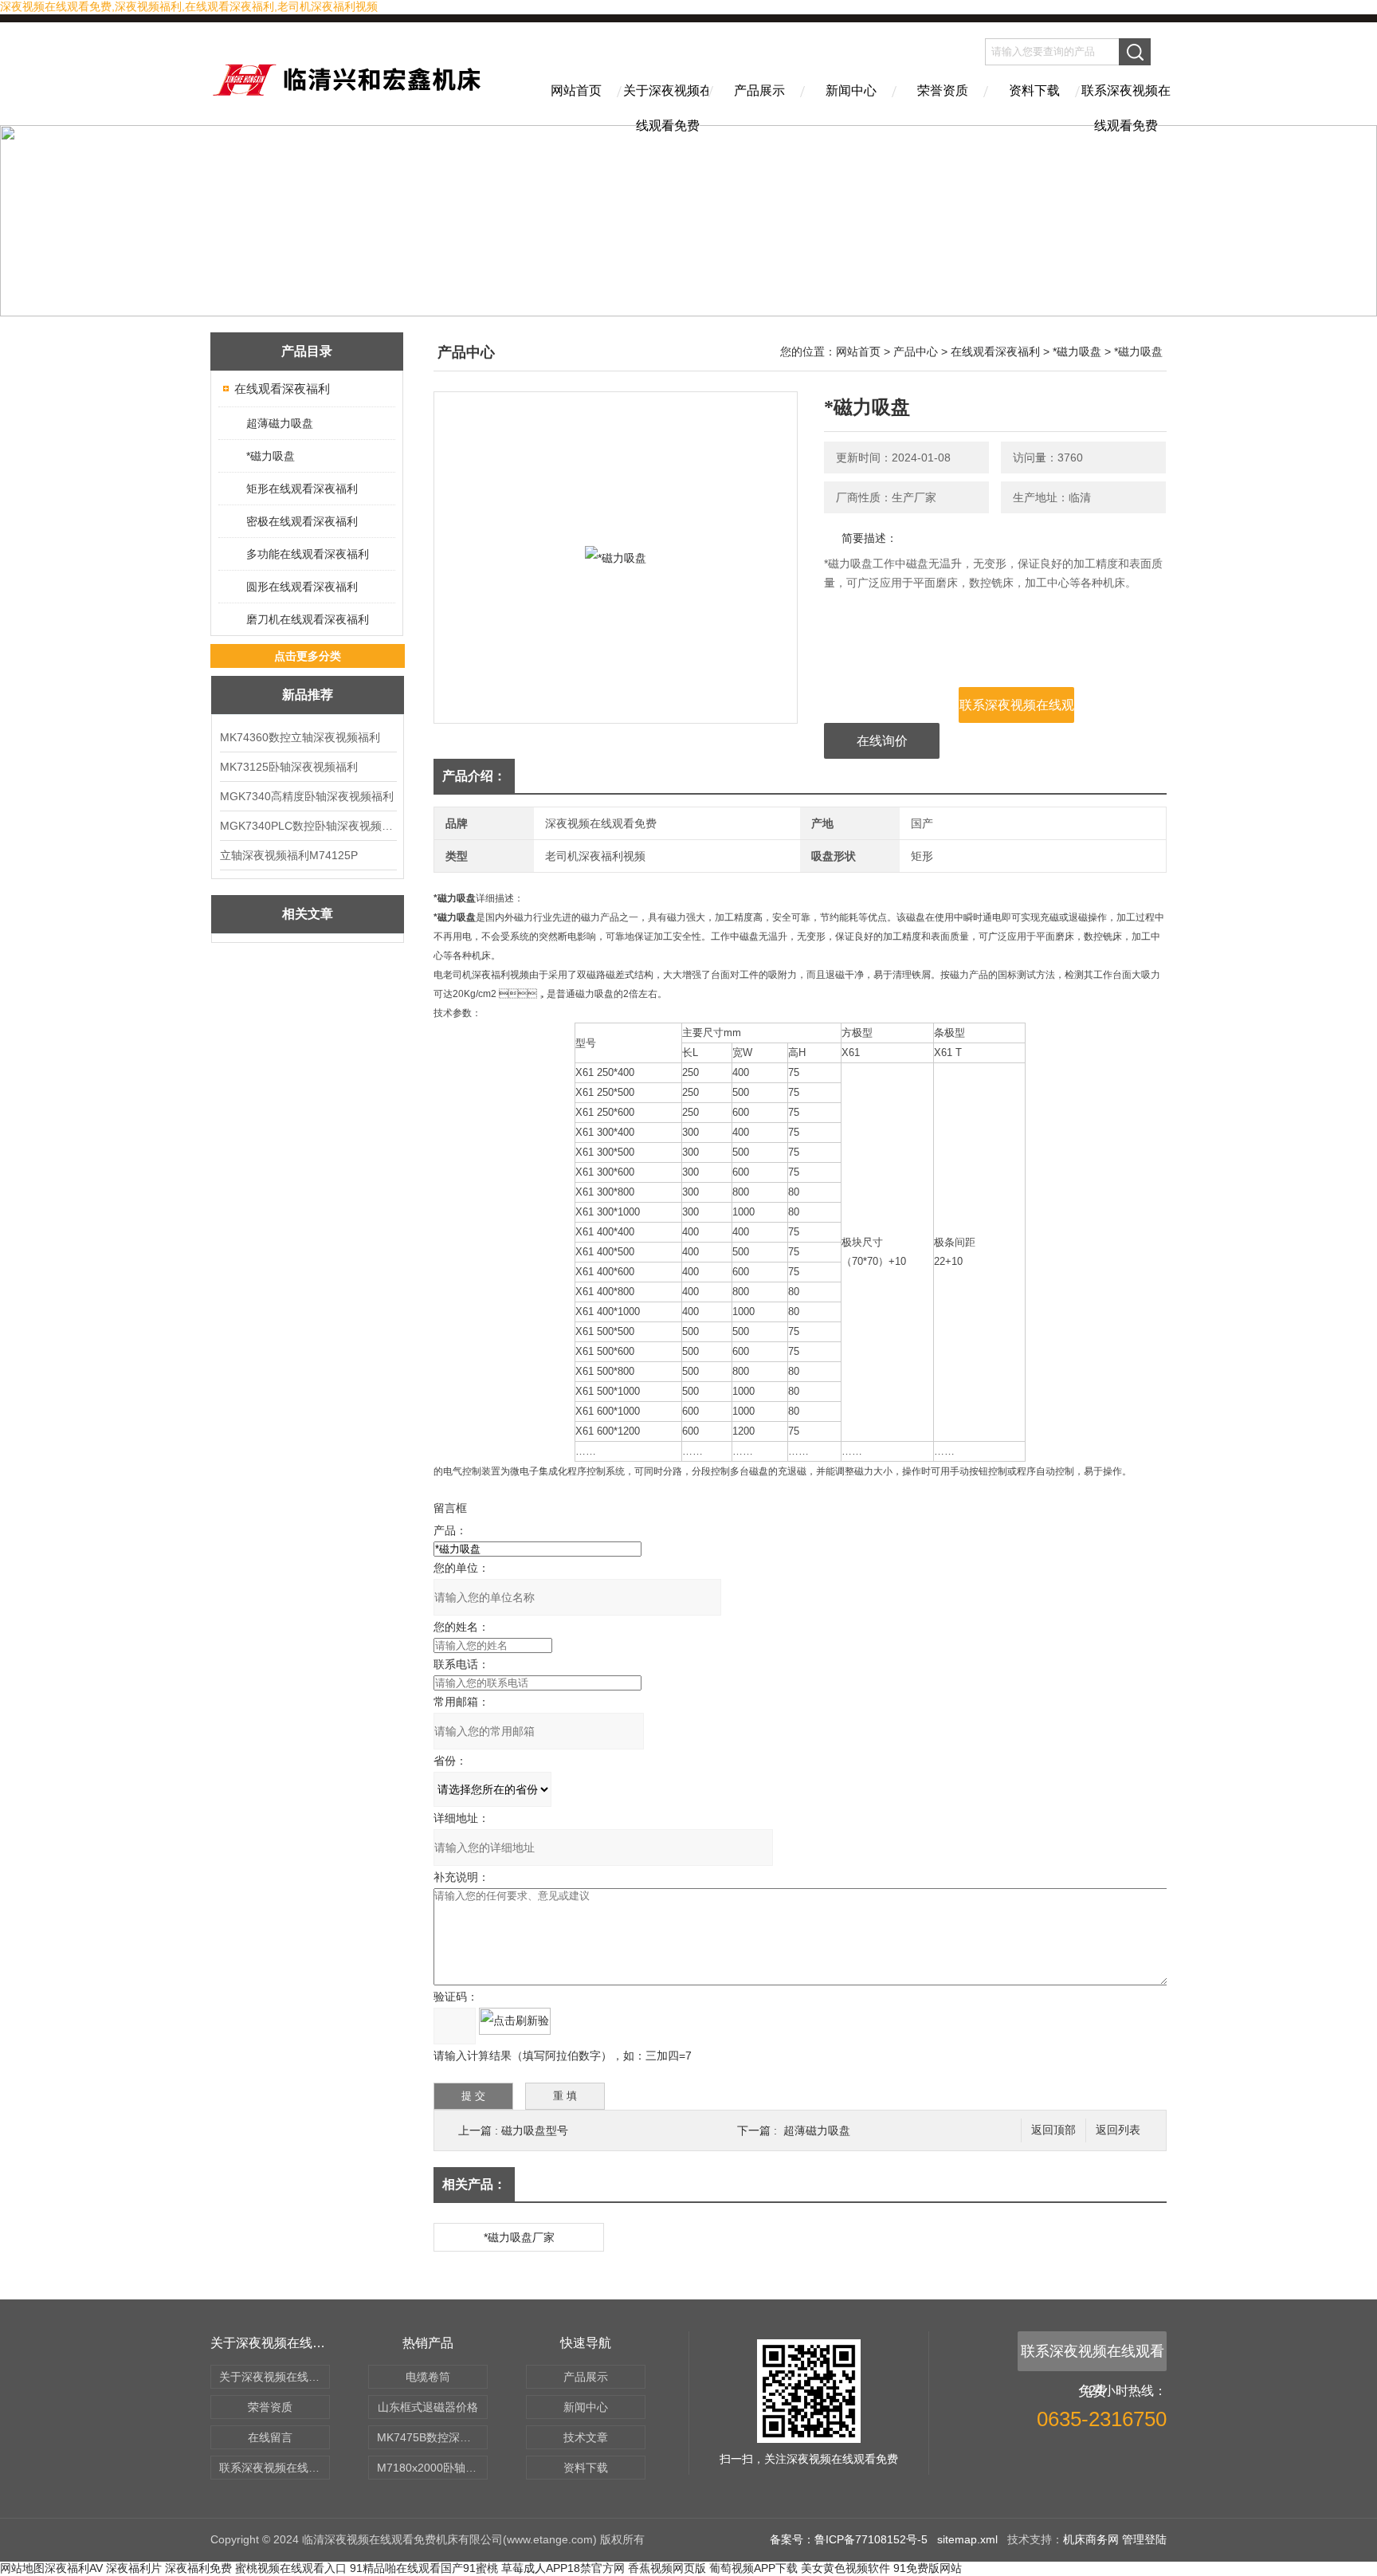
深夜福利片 (134, 2568)
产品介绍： (474, 776)
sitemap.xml (967, 2539)
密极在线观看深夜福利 (302, 521)
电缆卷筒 (428, 2377)
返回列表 (1118, 2130)
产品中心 (916, 351)
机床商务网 (1091, 2539)
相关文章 (308, 914)
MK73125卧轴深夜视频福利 (289, 767)
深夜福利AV (74, 2568)
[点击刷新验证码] (515, 2021)
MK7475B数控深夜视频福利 (432, 2437)
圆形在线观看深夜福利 (302, 587)
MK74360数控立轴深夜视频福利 (300, 737)
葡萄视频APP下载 (753, 2568)
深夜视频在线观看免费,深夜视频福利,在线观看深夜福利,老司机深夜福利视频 (189, 6)
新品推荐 (308, 695)
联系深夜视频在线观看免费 (1126, 104)
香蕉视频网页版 (667, 2568)
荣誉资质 (943, 90)
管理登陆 (1144, 2539)
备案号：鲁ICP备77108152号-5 (849, 2539)
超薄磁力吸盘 (280, 423)
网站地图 (22, 2568)
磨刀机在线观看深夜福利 (308, 619)
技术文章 (586, 2437)
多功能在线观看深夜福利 (308, 554)
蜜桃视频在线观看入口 (291, 2568)
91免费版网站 (928, 2568)
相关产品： (474, 2184)
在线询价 (882, 741)
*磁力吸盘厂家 (519, 2237)
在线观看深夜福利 (282, 389)
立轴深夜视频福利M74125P (289, 855)
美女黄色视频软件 (845, 2568)
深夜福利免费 (198, 2568)
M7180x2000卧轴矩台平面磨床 (432, 2468)
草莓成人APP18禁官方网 (563, 2568)
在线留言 (270, 2437)
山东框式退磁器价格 (428, 2407)
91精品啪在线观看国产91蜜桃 (424, 2568)
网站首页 (576, 90)
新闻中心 (851, 90)
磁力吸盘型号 (535, 2130)
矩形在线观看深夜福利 (302, 489)
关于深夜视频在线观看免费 (668, 104)
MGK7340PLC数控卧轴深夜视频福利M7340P (308, 826)
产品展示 (759, 90)
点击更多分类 (308, 656)
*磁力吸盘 (271, 456)
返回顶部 (1053, 2130)
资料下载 (1034, 90)
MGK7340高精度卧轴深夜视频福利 (307, 796)
